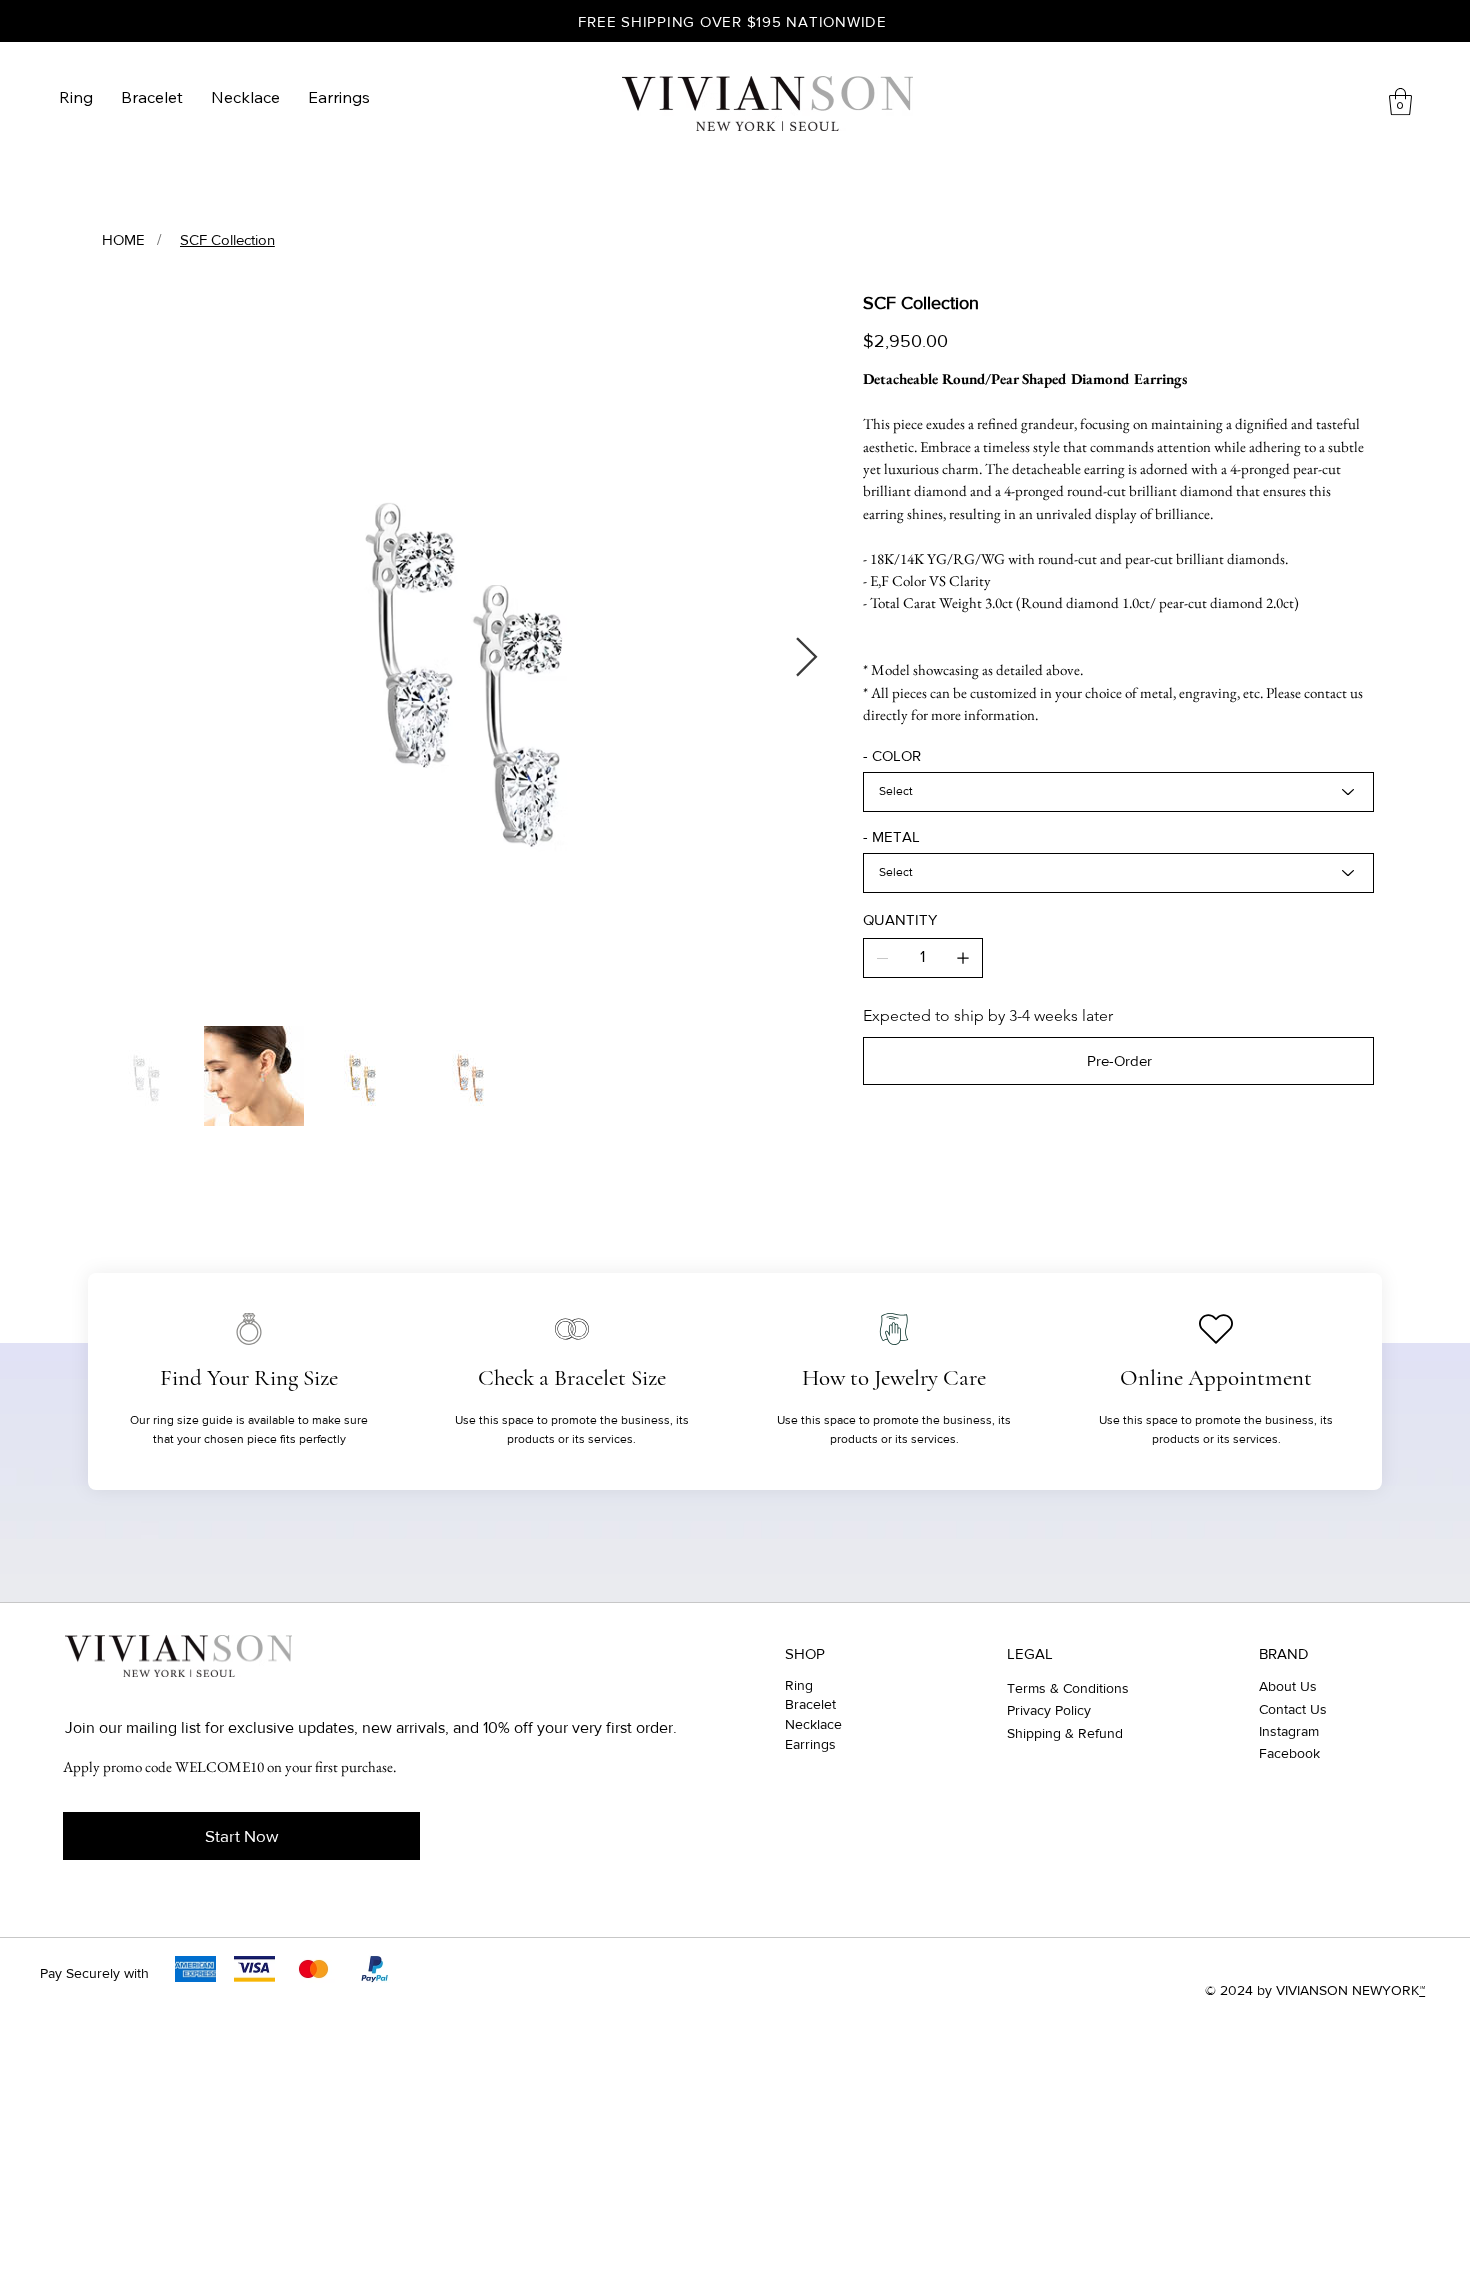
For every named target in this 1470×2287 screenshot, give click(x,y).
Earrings (810, 1744)
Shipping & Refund (1065, 1733)
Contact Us (1293, 1709)
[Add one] (963, 958)
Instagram (1289, 1731)
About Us (1288, 1686)
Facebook (1289, 1753)
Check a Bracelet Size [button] (572, 1378)
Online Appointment (1216, 1378)
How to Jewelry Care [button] (894, 1378)
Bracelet (810, 1704)
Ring (799, 1685)
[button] (1400, 101)
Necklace (813, 1724)
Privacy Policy (1049, 1710)
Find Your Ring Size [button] (249, 1378)
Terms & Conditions (1068, 1688)
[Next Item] (806, 659)
